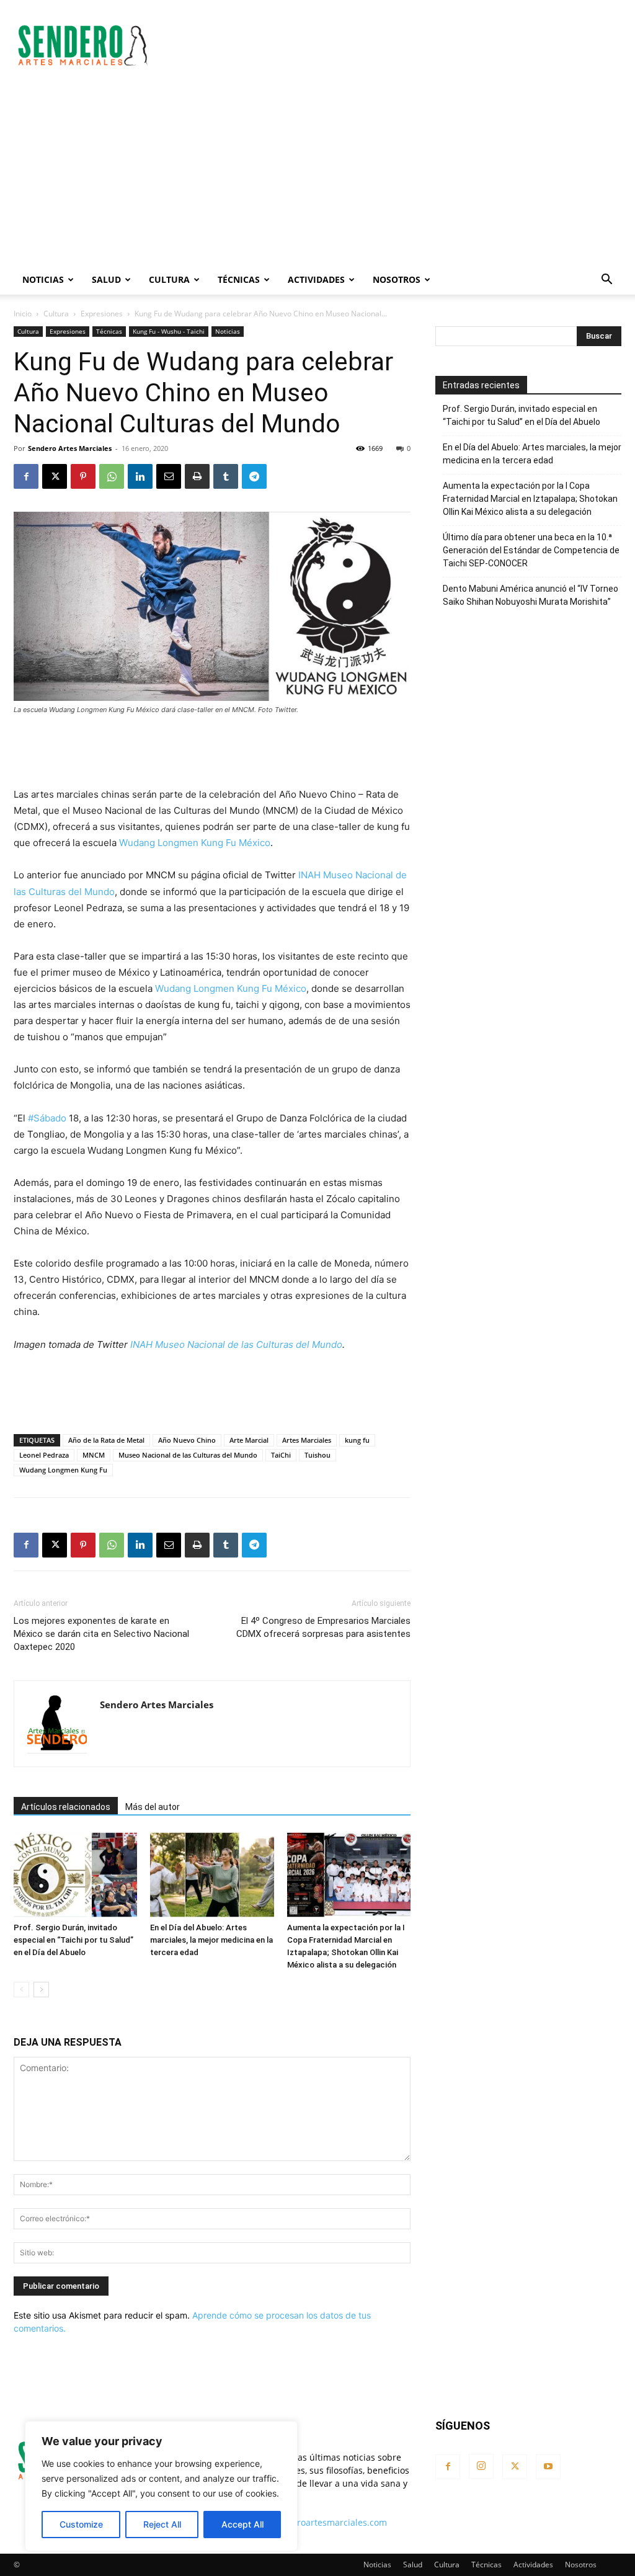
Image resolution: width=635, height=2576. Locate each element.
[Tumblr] (226, 476)
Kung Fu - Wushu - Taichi (169, 331)
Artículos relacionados (66, 1807)
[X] (55, 476)
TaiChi (281, 1455)
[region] (161, 2486)
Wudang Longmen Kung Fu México (195, 843)
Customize (81, 2524)
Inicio (23, 314)
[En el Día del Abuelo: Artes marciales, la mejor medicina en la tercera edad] (212, 1875)
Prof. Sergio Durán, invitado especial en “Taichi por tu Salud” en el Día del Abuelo (73, 1940)
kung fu (357, 1440)
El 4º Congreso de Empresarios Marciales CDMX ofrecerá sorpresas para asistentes (323, 1627)
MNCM (94, 1455)
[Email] (169, 476)
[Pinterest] (83, 476)
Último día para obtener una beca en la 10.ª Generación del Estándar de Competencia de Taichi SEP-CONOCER (531, 550)
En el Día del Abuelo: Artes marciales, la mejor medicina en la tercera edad (211, 1940)
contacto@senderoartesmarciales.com (308, 2522)
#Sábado (47, 1118)
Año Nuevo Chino (187, 1440)
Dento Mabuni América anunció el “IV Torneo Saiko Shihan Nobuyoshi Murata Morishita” (531, 595)
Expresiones (102, 314)
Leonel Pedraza (44, 1455)
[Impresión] (197, 476)
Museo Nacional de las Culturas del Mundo (188, 1455)
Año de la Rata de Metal (106, 1440)
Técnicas (239, 279)
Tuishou (317, 1455)
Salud (106, 279)
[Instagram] (481, 2466)
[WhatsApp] (112, 476)
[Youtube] (548, 2467)
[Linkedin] (140, 476)
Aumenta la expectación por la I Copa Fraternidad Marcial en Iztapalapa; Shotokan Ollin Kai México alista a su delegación (530, 499)
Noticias (43, 279)
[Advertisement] (396, 45)
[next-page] (41, 1990)
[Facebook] (26, 476)
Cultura (169, 279)
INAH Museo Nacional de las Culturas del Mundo (236, 1344)
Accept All (242, 2524)
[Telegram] (254, 476)
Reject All (162, 2524)
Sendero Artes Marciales (70, 448)
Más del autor (153, 1807)
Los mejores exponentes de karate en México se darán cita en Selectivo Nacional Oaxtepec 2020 (101, 1634)
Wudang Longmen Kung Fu (63, 1470)
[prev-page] (21, 1990)
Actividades (316, 279)
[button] (606, 281)
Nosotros (397, 279)
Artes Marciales (307, 1440)
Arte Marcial (249, 1440)
